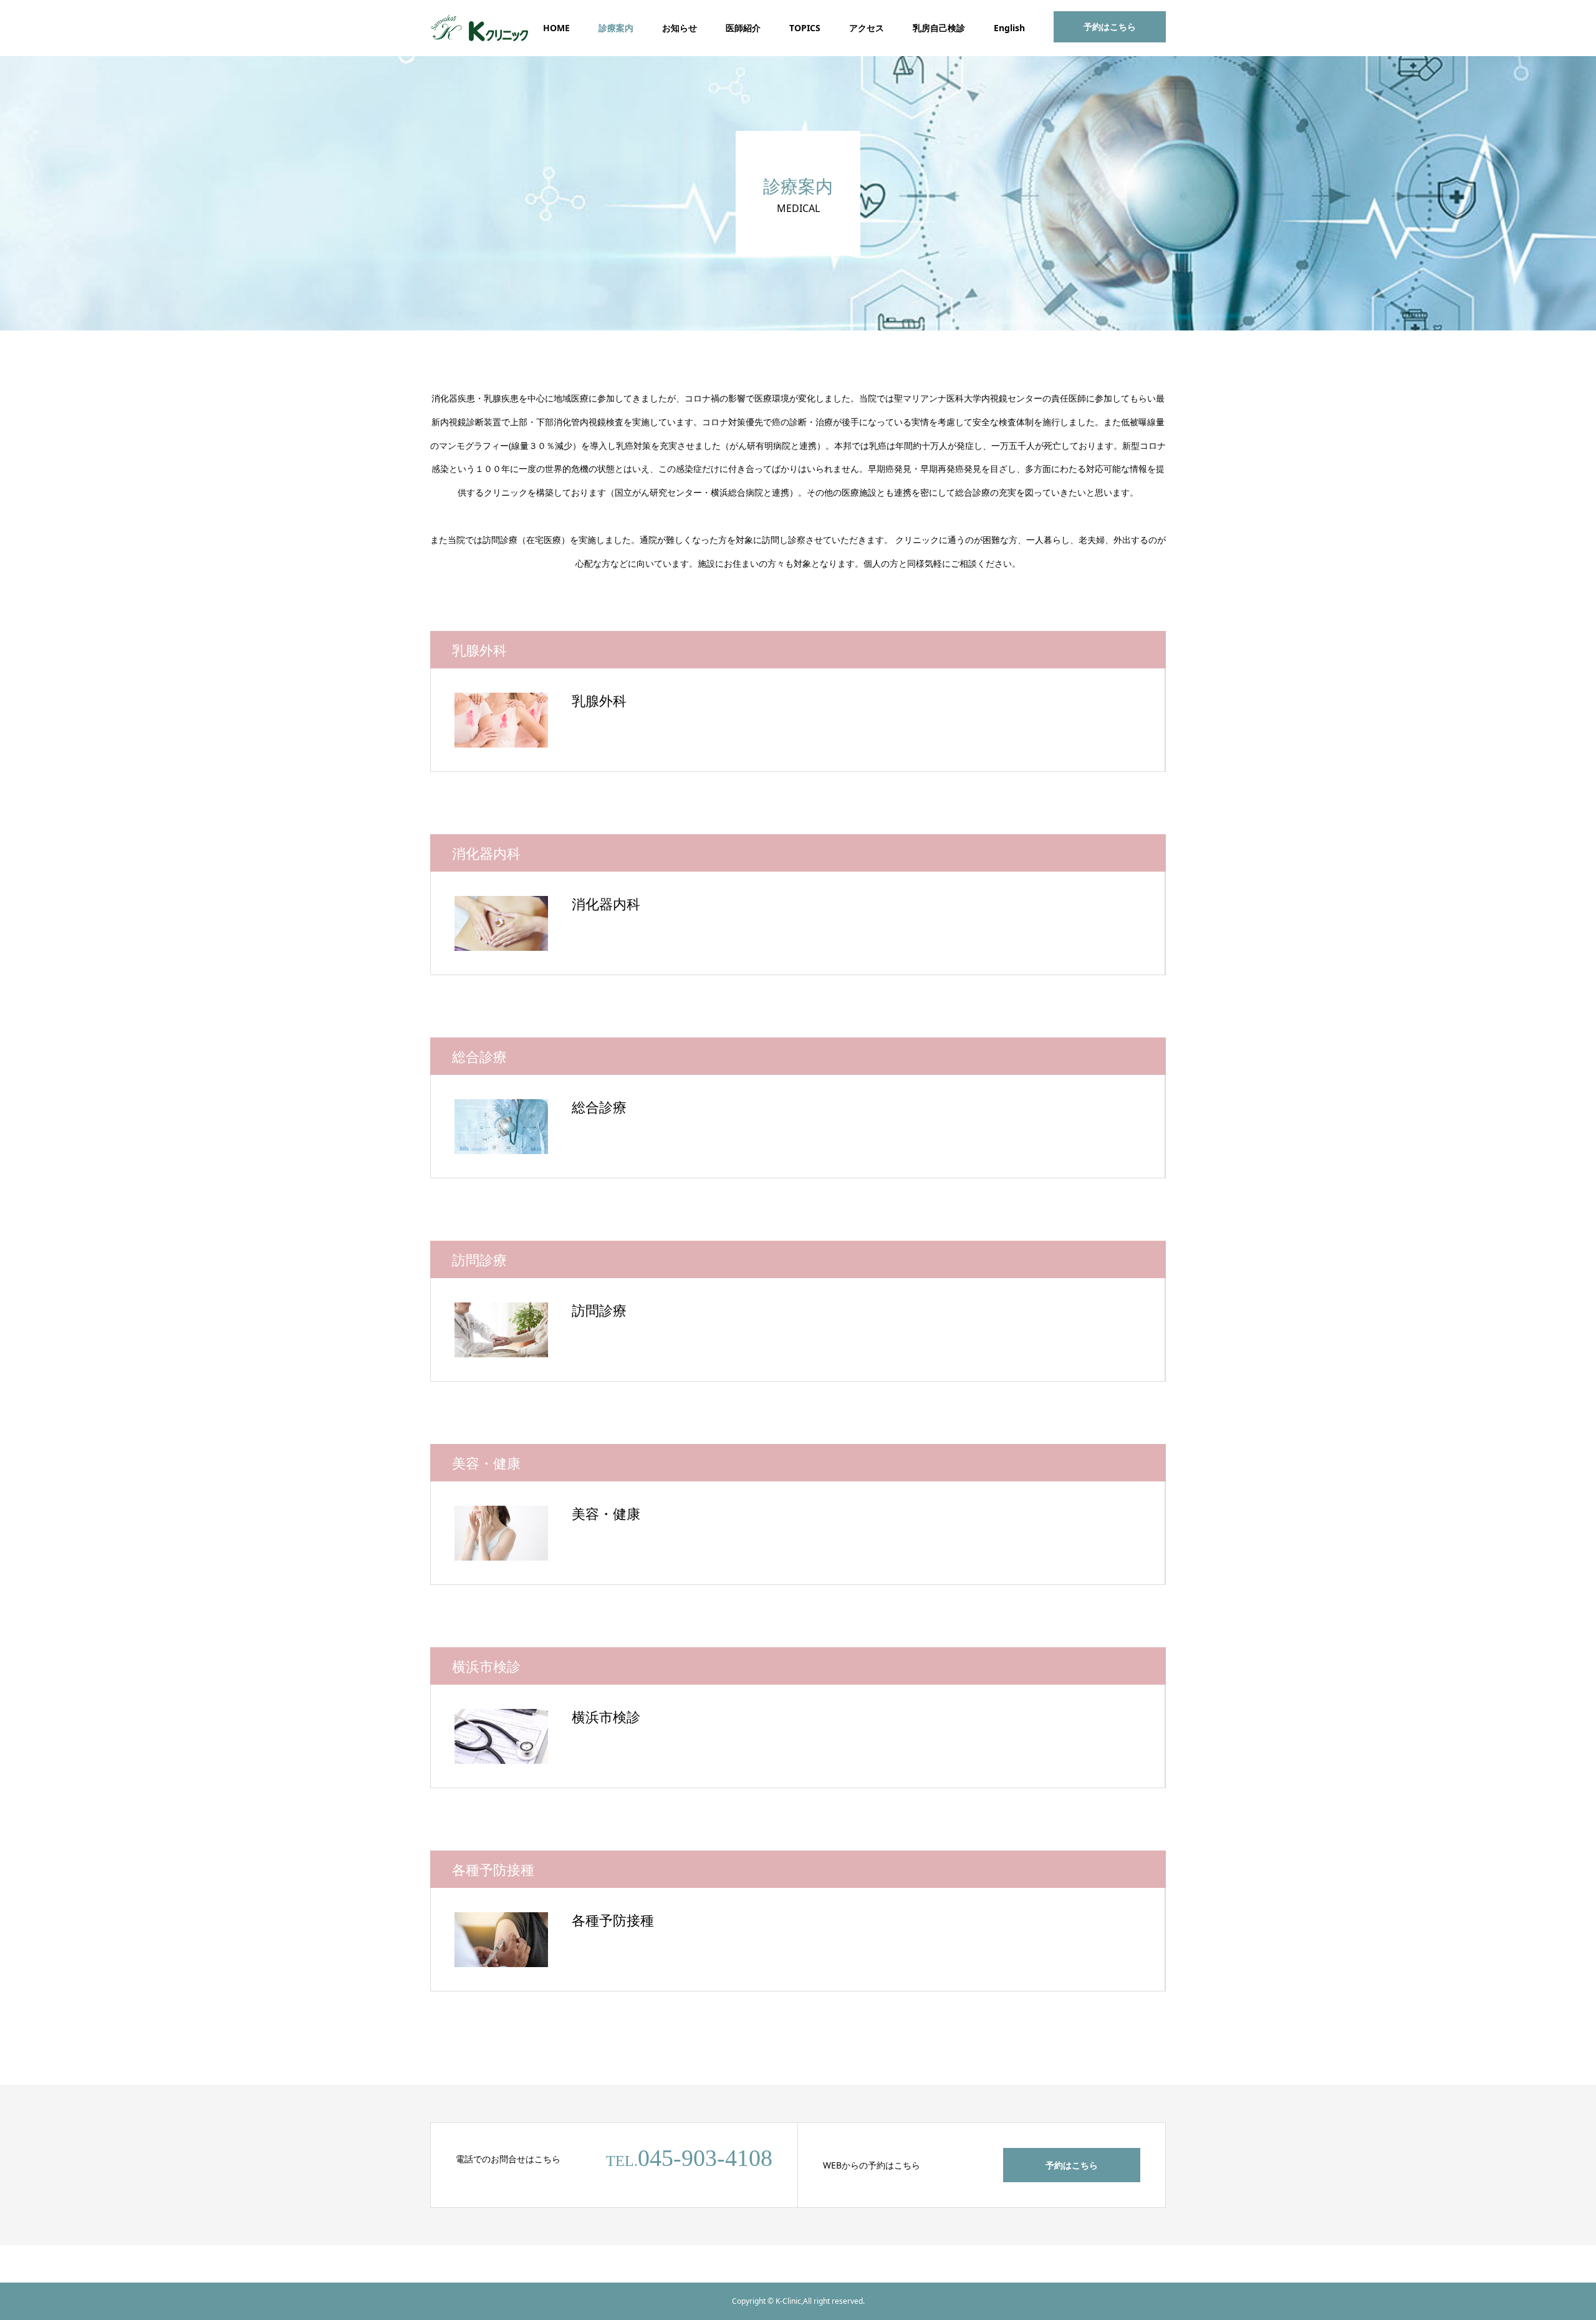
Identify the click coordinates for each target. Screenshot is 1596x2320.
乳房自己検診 (939, 28)
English (1009, 28)
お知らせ (680, 28)
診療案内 (616, 28)
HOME (556, 28)
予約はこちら (1110, 26)
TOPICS (805, 28)
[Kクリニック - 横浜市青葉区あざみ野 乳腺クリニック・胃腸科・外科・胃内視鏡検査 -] (480, 28)
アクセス (867, 28)
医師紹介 (743, 28)
